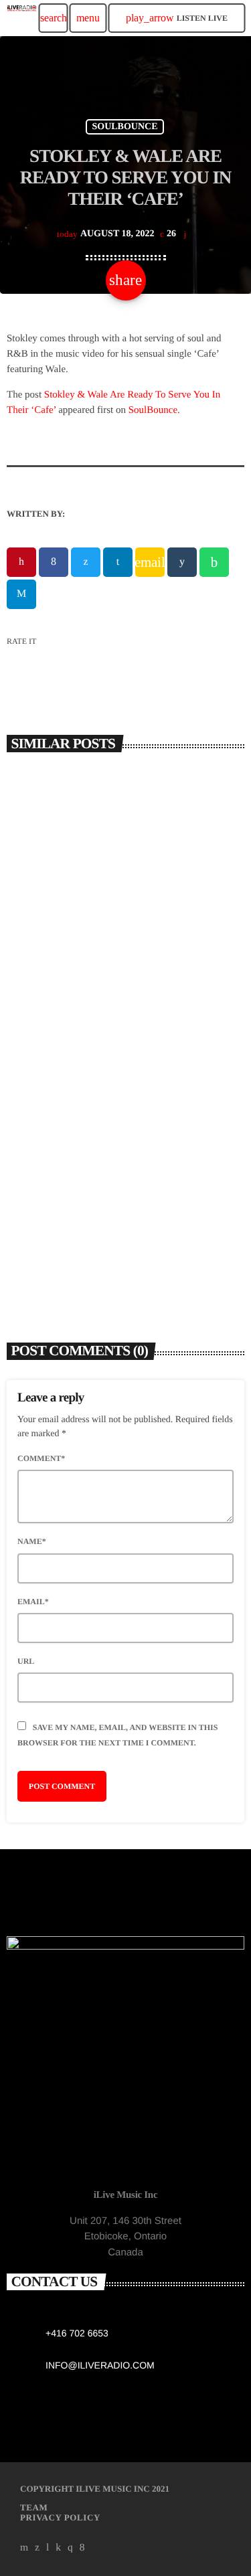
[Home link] (22, 18)
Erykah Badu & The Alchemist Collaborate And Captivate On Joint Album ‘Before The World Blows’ (108, 980)
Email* (33, 1602)
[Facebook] (82, 2548)
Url (26, 1661)
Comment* (41, 1458)
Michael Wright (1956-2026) (88, 1234)
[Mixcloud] (58, 2548)
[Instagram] (70, 2548)
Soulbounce (124, 127)
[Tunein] (48, 2548)
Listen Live (177, 18)
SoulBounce (153, 410)
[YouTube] (24, 2548)
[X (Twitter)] (37, 2548)
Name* (32, 1541)
